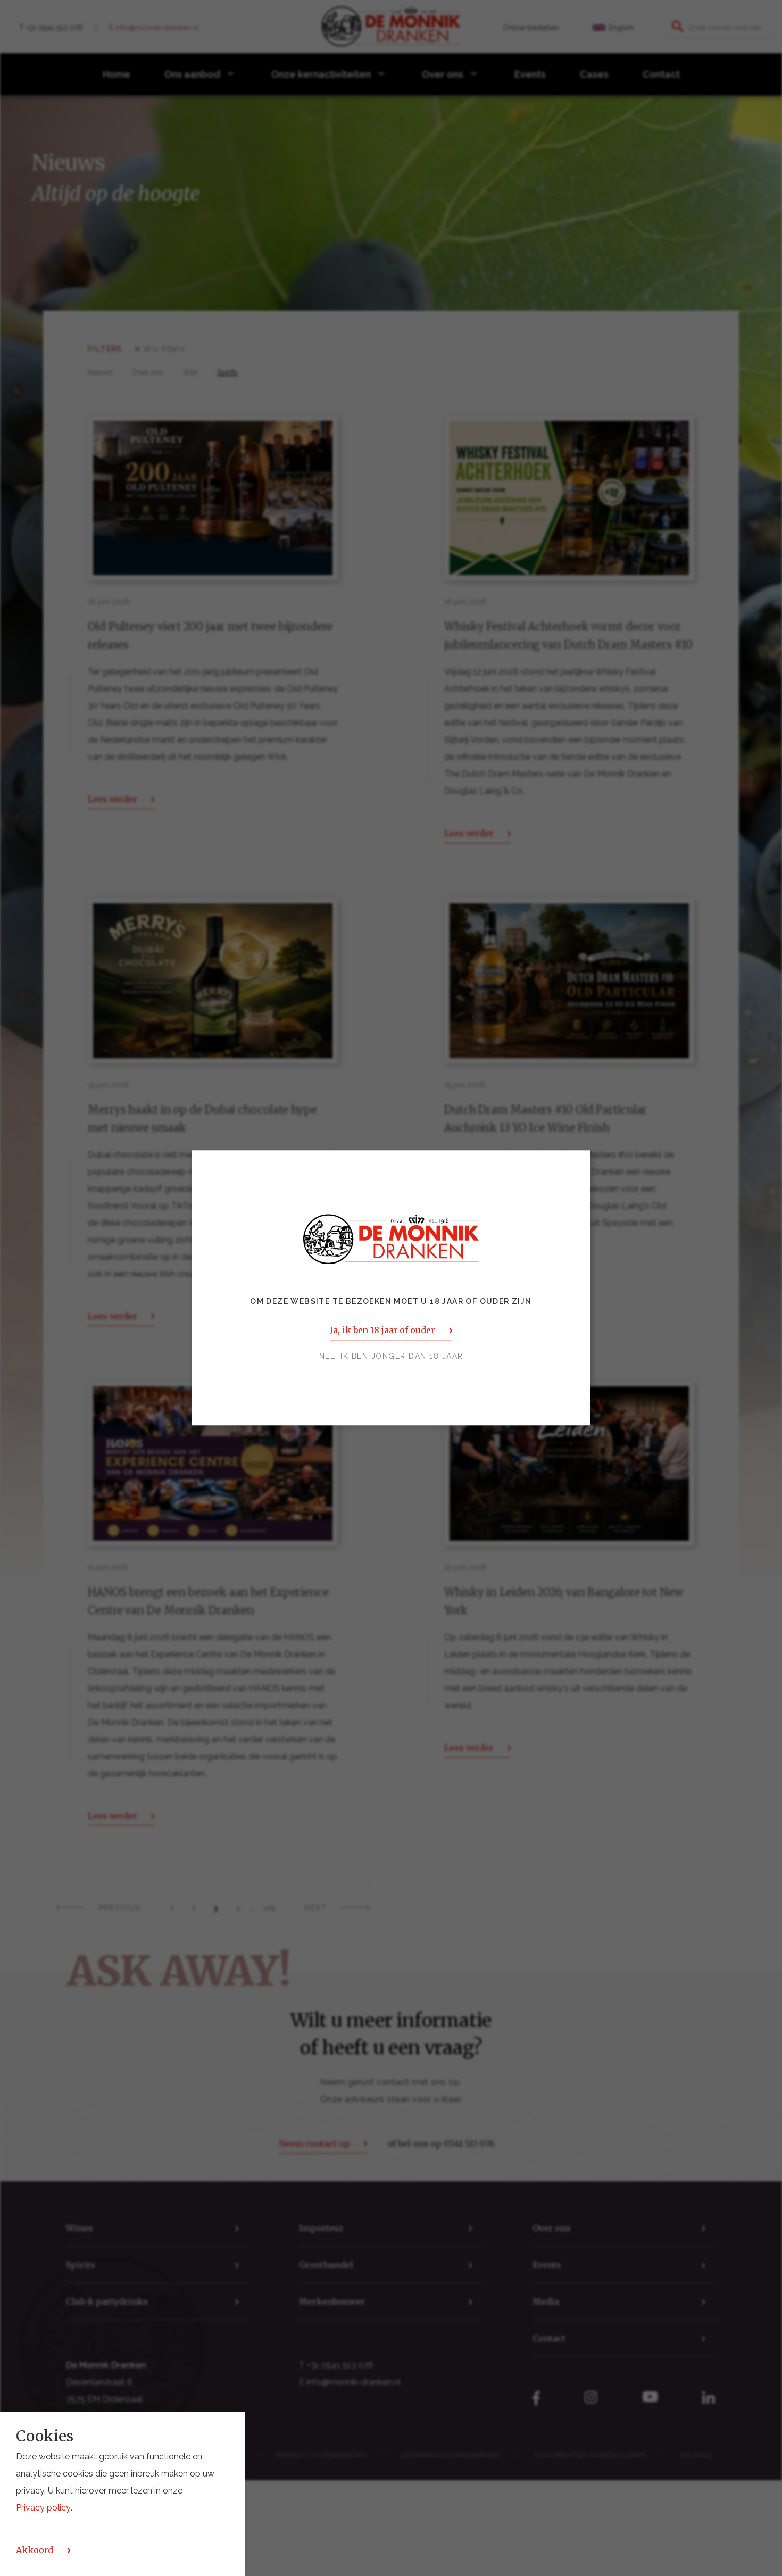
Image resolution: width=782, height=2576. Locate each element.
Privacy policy (43, 2508)
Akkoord (35, 2550)
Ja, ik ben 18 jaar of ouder (382, 1331)
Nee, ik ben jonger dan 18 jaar (391, 1357)
